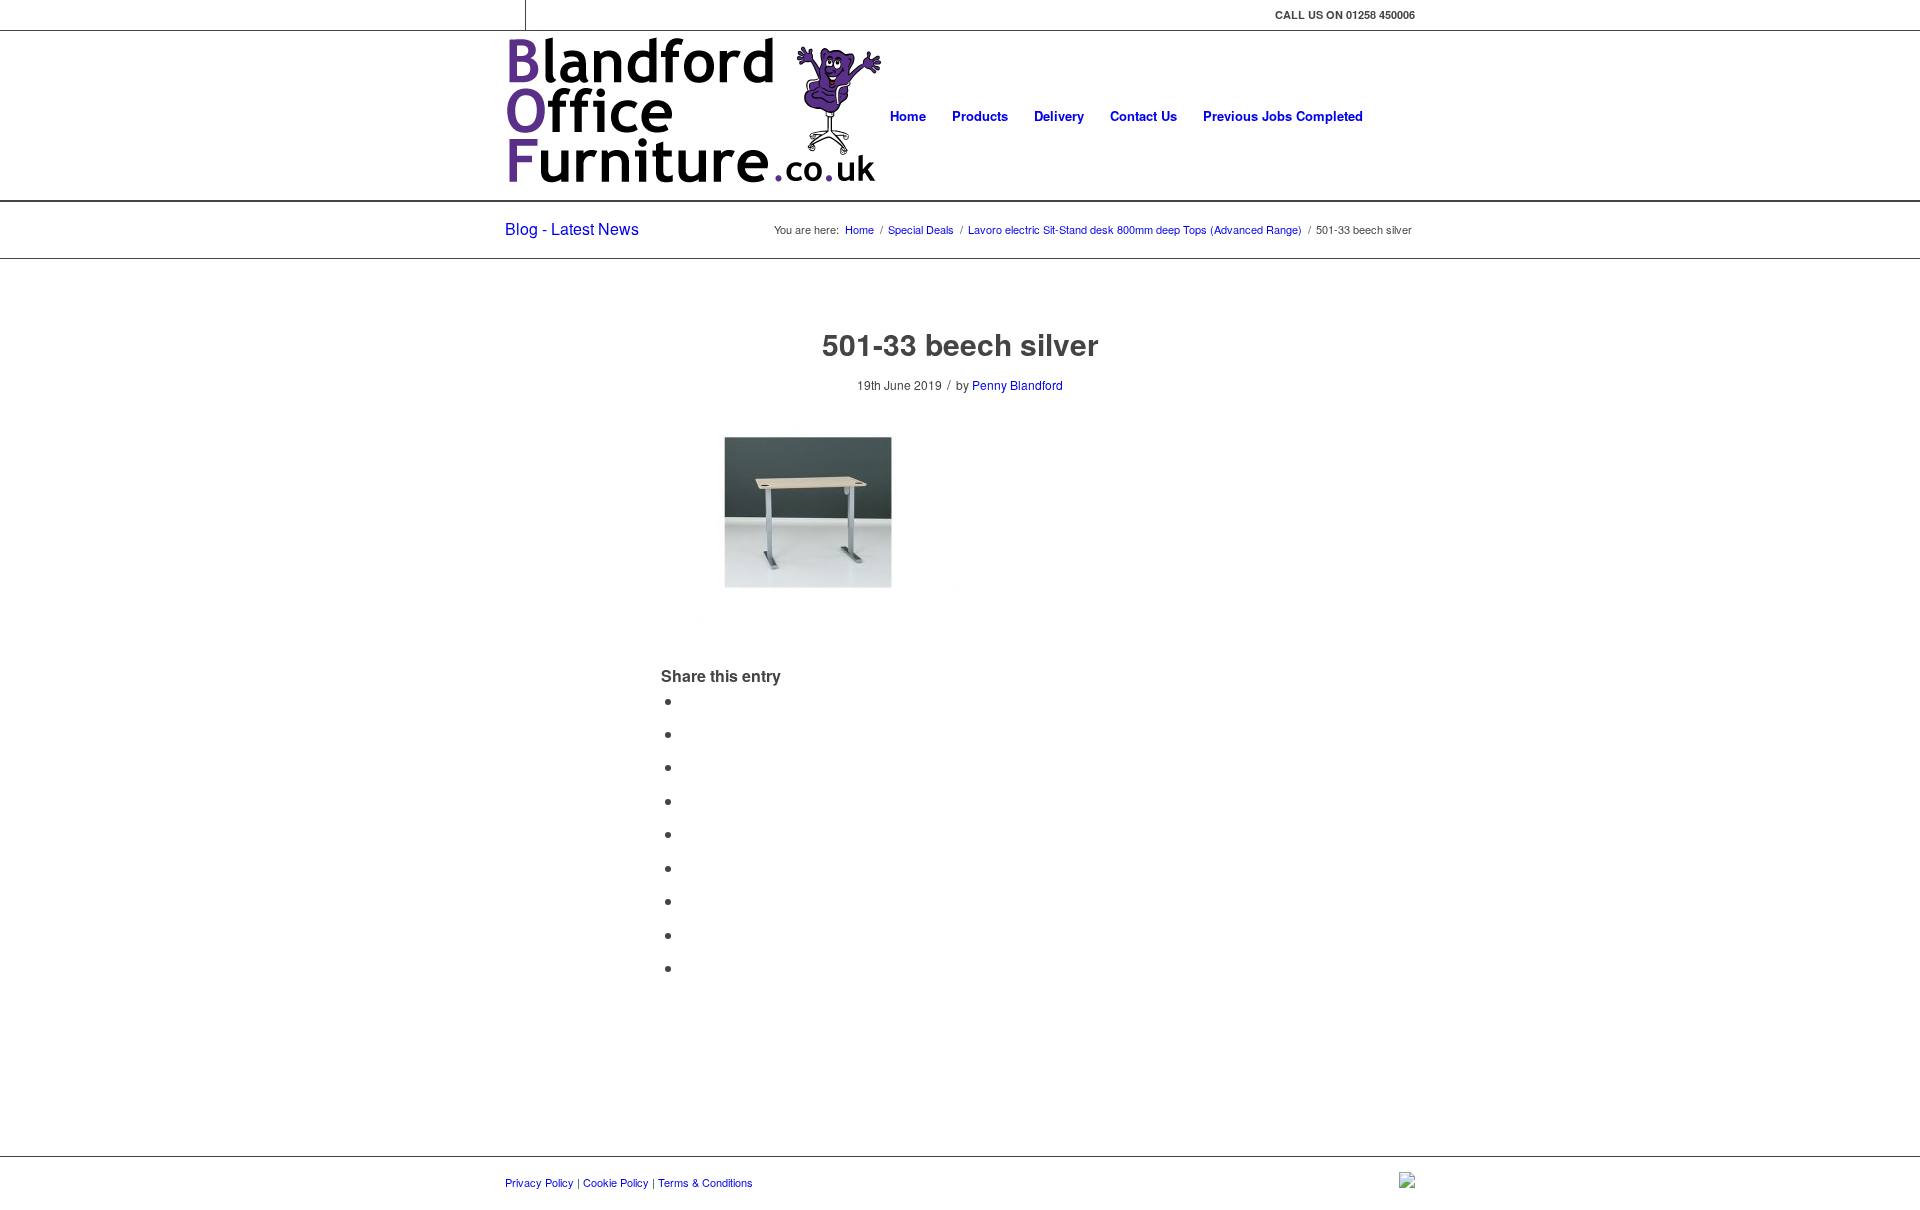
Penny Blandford (1017, 384)
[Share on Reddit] (689, 934)
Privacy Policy (539, 1182)
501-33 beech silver (960, 343)
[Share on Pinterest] (689, 800)
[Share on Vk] (689, 900)
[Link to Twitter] (510, 15)
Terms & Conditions (705, 1182)
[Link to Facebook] (541, 15)
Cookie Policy (616, 1182)
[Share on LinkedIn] (689, 833)
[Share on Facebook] (689, 700)
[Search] (1395, 116)
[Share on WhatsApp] (689, 766)
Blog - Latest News (572, 228)
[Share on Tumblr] (689, 867)
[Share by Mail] (689, 967)
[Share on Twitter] (689, 733)
